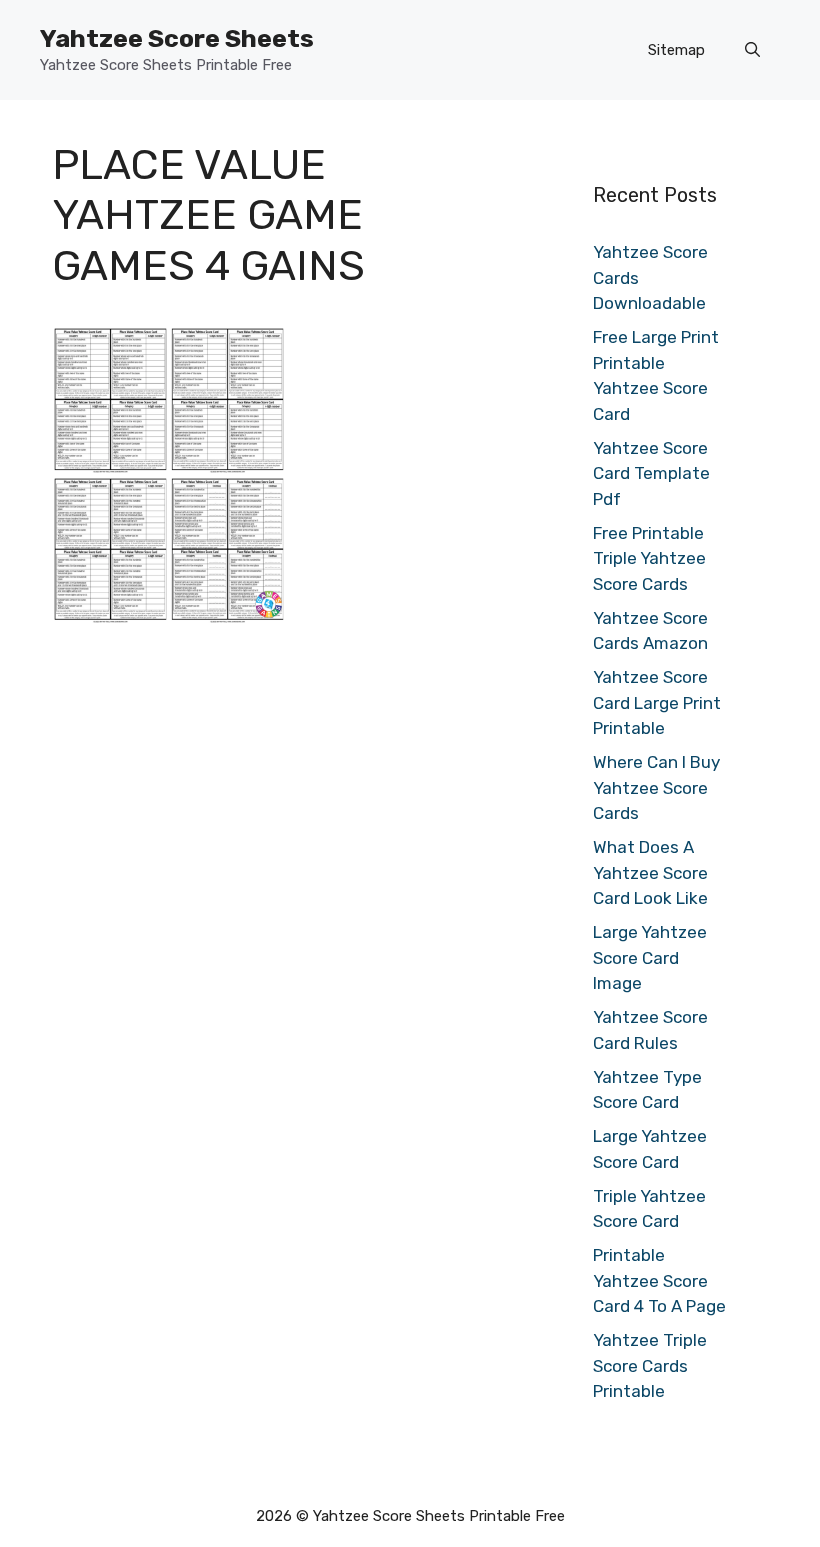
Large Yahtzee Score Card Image (650, 957)
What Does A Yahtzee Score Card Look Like (650, 872)
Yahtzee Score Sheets (177, 38)
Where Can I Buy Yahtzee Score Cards (656, 787)
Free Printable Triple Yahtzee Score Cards (649, 558)
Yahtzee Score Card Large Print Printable (657, 702)
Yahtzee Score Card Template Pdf (651, 473)
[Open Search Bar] (752, 50)
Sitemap (676, 50)
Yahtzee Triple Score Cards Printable (650, 1365)
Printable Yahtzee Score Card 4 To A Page (659, 1280)
